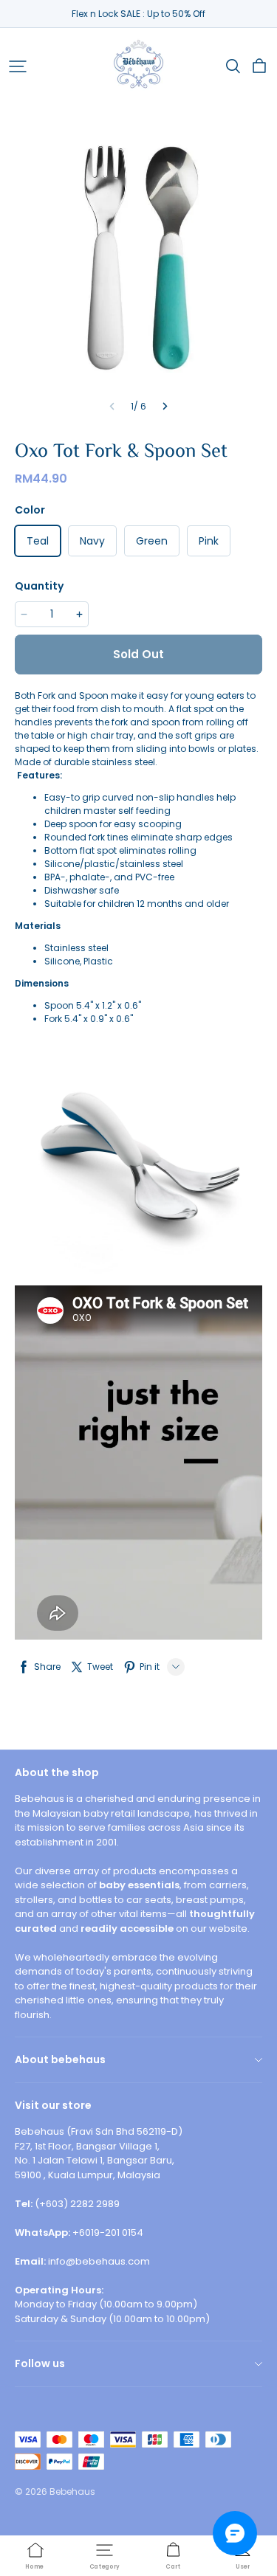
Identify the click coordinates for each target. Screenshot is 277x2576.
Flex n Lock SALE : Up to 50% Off (138, 14)
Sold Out (138, 654)
